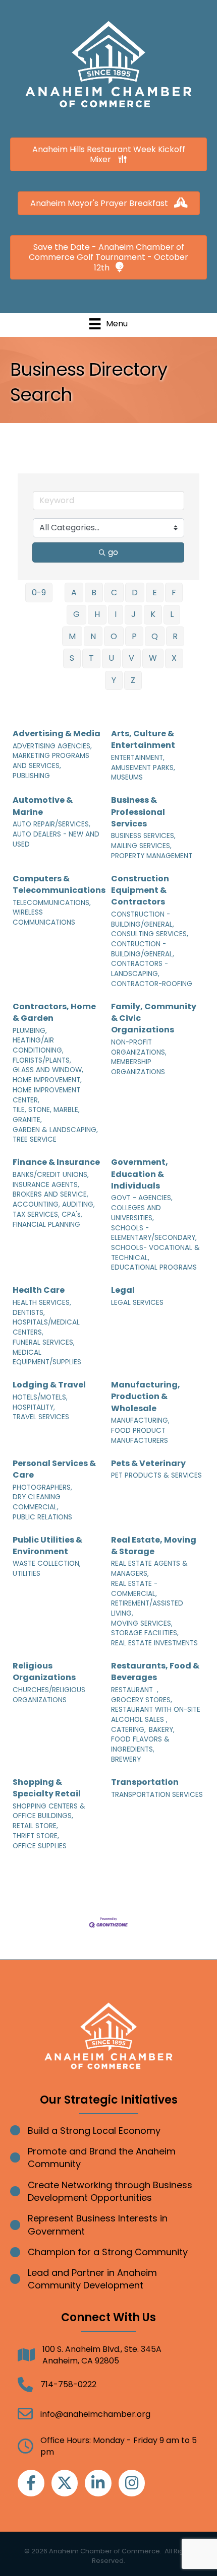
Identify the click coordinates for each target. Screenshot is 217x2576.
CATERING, (128, 1730)
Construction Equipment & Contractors (140, 890)
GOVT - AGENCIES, (142, 1198)
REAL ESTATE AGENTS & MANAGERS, (149, 1569)
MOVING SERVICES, (142, 1623)
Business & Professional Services (138, 812)
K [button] (153, 614)
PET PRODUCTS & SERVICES (156, 1475)
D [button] (135, 593)
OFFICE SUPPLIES (40, 1846)
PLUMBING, (30, 1031)
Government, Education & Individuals (140, 1174)
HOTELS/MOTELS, (40, 1397)
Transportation (145, 1782)
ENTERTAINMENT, (138, 758)
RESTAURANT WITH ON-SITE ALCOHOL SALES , (156, 1715)
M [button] (72, 636)
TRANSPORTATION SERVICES (157, 1795)
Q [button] (155, 636)
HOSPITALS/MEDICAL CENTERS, (46, 1327)
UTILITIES (26, 1574)
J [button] (133, 614)
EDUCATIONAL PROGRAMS (154, 1267)
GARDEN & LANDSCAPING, (55, 1130)
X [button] (174, 658)
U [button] (111, 658)
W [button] (153, 658)
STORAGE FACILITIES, (145, 1633)
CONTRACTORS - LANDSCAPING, (140, 969)
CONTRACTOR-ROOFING (152, 984)
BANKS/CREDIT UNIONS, (51, 1175)
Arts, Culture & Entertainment (143, 739)
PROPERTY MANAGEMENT (152, 856)
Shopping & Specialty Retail (47, 1788)
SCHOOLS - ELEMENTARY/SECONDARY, (154, 1233)
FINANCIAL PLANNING (46, 1225)
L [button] (172, 614)
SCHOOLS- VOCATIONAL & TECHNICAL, (155, 1253)
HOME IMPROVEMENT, (47, 1080)
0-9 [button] (39, 593)
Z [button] (133, 680)
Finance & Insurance (56, 1162)
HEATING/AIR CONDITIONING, (38, 1045)
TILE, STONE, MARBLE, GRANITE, (46, 1115)
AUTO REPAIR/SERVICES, (51, 824)
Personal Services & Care (54, 1469)
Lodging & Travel (49, 1385)
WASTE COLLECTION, (47, 1563)
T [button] (91, 658)
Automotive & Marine (43, 806)
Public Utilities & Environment (47, 1546)
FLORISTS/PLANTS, (42, 1060)
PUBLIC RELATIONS (42, 1517)
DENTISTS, (29, 1313)
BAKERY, (162, 1730)
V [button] (131, 658)
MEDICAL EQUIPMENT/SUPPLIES (47, 1357)
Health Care (39, 1290)
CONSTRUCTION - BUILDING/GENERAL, (143, 919)
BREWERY (126, 1759)
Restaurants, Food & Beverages (155, 1672)
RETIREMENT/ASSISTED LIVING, (147, 1608)
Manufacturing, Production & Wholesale (146, 1396)
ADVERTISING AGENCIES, (52, 746)
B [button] (94, 593)
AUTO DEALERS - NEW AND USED (56, 839)
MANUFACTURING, (140, 1420)
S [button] (72, 658)
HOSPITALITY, (34, 1407)
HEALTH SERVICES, (42, 1303)
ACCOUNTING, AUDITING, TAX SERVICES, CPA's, (54, 1209)
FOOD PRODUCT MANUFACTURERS (140, 1436)
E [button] (155, 593)
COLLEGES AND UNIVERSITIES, (136, 1213)
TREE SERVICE (35, 1139)
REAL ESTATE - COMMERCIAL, (134, 1589)
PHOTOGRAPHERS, (42, 1487)
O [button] (114, 636)
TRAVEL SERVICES (41, 1417)
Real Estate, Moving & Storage (154, 1546)
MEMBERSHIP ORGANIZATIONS (138, 1067)
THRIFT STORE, (36, 1836)
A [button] (74, 593)
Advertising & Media (57, 734)
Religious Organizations (44, 1672)
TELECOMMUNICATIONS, (52, 903)
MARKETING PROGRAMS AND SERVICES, (51, 761)
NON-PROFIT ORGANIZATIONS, (139, 1047)
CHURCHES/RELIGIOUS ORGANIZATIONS (49, 1695)
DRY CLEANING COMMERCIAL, (37, 1502)
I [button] (116, 614)
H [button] (97, 614)
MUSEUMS (127, 777)
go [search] (113, 552)
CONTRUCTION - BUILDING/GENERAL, (143, 949)
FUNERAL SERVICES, (44, 1342)
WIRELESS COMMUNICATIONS (44, 917)
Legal (123, 1290)
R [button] (175, 636)
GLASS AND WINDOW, (48, 1070)
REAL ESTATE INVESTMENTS (154, 1643)
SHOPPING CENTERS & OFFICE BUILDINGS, (49, 1811)
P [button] (134, 636)
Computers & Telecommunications (59, 884)
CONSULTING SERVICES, (150, 934)
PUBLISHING (31, 776)
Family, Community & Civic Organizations (154, 1018)
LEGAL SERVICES (137, 1303)
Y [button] (114, 680)
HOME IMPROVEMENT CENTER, (46, 1095)
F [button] (174, 593)
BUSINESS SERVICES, (143, 836)
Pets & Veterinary (148, 1463)
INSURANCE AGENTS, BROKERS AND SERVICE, (50, 1190)
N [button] (93, 636)
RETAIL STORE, (35, 1826)
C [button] (114, 593)
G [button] (76, 614)
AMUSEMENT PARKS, (143, 768)
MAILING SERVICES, (141, 846)
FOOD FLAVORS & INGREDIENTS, (140, 1744)
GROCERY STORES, (142, 1700)
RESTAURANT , (135, 1690)
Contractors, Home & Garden (54, 1012)
